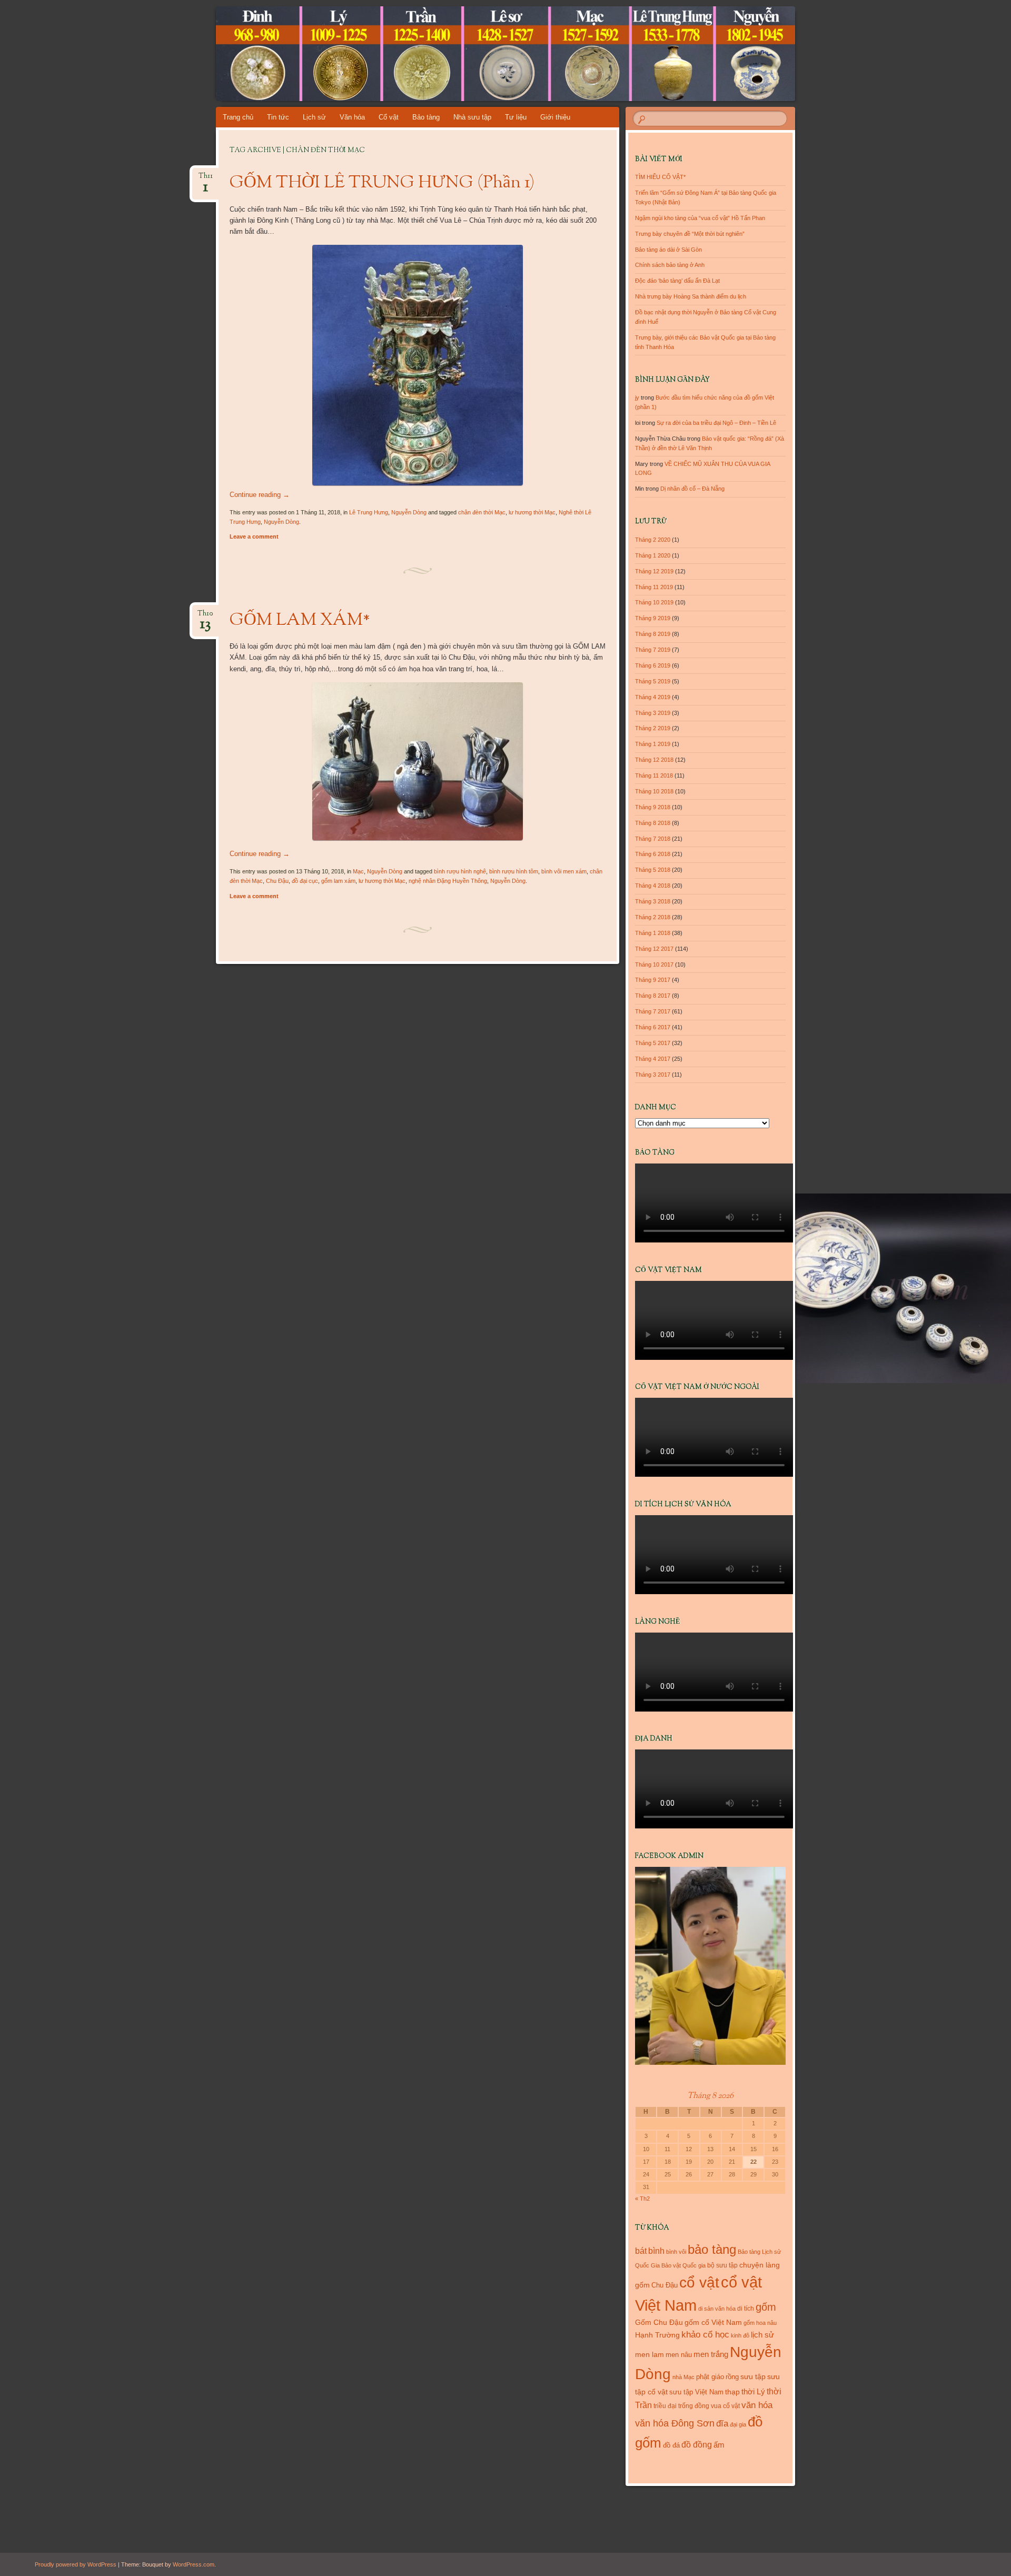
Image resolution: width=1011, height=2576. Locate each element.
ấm (719, 2445)
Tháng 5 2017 (653, 1043)
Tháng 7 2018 (653, 839)
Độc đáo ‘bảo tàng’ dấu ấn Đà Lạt (677, 281)
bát (641, 2251)
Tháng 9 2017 (653, 980)
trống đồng (694, 2406)
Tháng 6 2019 (653, 665)
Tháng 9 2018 (653, 807)
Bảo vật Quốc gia (683, 2265)
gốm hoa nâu (760, 2323)
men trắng (711, 2354)
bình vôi (676, 2252)
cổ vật (699, 2282)
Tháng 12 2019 (654, 571)
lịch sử (762, 2335)
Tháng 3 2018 (653, 901)
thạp (732, 2392)
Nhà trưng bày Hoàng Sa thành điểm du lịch (691, 296)
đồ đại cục (305, 881)
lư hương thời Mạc (532, 512)
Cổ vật (389, 117)
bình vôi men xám (564, 871)
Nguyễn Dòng (409, 512)
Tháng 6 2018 (653, 854)
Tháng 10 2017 (654, 964)
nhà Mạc (683, 2377)
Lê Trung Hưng (369, 512)
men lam (650, 2354)
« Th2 (642, 2199)
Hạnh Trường (657, 2335)
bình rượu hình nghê (460, 871)
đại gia (738, 2424)
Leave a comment (254, 536)
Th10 (205, 617)
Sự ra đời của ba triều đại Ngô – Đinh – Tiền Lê (716, 423)
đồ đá (671, 2445)
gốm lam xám (338, 881)
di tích (746, 2309)
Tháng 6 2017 (653, 1027)
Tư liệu (516, 117)
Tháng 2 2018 (653, 917)
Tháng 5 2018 (653, 870)
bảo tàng (712, 2249)
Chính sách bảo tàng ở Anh (670, 265)
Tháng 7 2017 (653, 1011)
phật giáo (710, 2377)
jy (637, 397)
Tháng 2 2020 (653, 540)
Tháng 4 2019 (653, 697)
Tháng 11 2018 (654, 775)
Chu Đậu (277, 881)
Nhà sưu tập (472, 117)
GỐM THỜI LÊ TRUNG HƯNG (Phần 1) (382, 183)
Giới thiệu (555, 117)
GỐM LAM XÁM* (300, 621)
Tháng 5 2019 (653, 681)
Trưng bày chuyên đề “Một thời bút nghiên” (690, 234)
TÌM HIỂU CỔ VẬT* (660, 177)
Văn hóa (352, 117)
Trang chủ (238, 117)
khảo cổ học (705, 2335)
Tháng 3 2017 (653, 1075)
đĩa (722, 2424)
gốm (766, 2307)
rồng (732, 2377)
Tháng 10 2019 (654, 602)
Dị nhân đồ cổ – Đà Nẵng (692, 489)
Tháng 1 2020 (653, 555)
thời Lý (753, 2391)
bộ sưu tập (722, 2265)
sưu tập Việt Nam (696, 2392)
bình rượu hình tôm (514, 871)
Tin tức (278, 117)
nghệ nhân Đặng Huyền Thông (448, 881)
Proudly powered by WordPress (76, 2564)
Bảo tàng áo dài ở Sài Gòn (668, 250)
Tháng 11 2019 (654, 587)
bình (656, 2251)
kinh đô (740, 2335)
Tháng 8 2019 (653, 634)
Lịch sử (314, 117)
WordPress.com (194, 2564)
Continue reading (260, 495)
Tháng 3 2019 (653, 713)
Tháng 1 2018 (653, 933)
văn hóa (757, 2405)
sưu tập (753, 2377)
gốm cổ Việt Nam (713, 2322)
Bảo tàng (426, 117)
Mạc (358, 871)
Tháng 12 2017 (654, 949)
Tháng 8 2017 (653, 996)
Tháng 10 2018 (654, 791)
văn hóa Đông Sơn (675, 2423)
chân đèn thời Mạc (482, 512)
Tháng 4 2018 (653, 886)
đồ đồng (697, 2445)
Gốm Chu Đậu (659, 2323)
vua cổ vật (725, 2406)
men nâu (679, 2355)
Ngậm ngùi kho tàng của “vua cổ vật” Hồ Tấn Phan (700, 218)
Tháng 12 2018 (654, 760)
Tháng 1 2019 (653, 744)
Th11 (206, 179)
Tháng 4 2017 (653, 1059)
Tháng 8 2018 (653, 823)
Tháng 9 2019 (653, 618)
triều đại (665, 2406)
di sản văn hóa (717, 2309)
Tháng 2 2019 (653, 728)
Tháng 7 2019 (653, 650)
